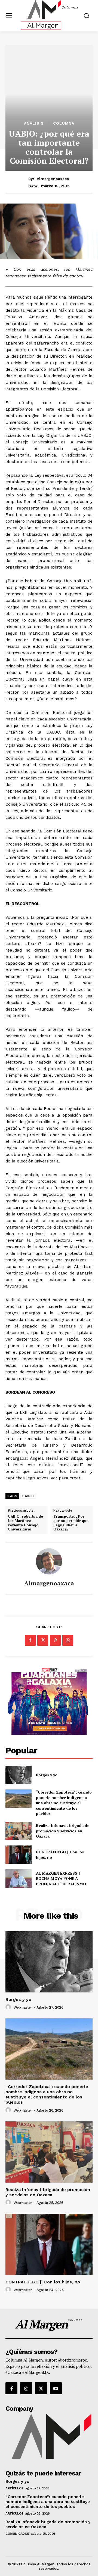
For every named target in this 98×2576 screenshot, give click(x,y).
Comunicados (17, 2534)
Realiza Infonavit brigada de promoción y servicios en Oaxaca (63, 1831)
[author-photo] (9, 2007)
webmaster (23, 2007)
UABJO (28, 1496)
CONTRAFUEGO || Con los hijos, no (43, 2282)
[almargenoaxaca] (49, 1561)
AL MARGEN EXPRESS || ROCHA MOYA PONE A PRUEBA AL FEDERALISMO (62, 1879)
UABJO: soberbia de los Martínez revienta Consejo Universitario (26, 1523)
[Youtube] (56, 2388)
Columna (64, 123)
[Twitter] (43, 1640)
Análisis (34, 123)
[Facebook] (30, 1640)
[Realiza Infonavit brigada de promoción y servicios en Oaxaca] (19, 1831)
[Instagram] (26, 2388)
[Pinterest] (55, 1640)
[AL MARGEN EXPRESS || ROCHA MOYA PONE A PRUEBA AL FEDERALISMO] (19, 1878)
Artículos (14, 2488)
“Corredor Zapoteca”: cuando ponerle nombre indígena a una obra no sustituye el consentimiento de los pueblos (64, 1803)
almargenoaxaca (53, 179)
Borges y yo (47, 1775)
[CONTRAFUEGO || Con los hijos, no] (19, 1855)
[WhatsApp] (68, 1640)
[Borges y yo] (19, 1775)
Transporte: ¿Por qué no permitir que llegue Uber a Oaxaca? (71, 1523)
